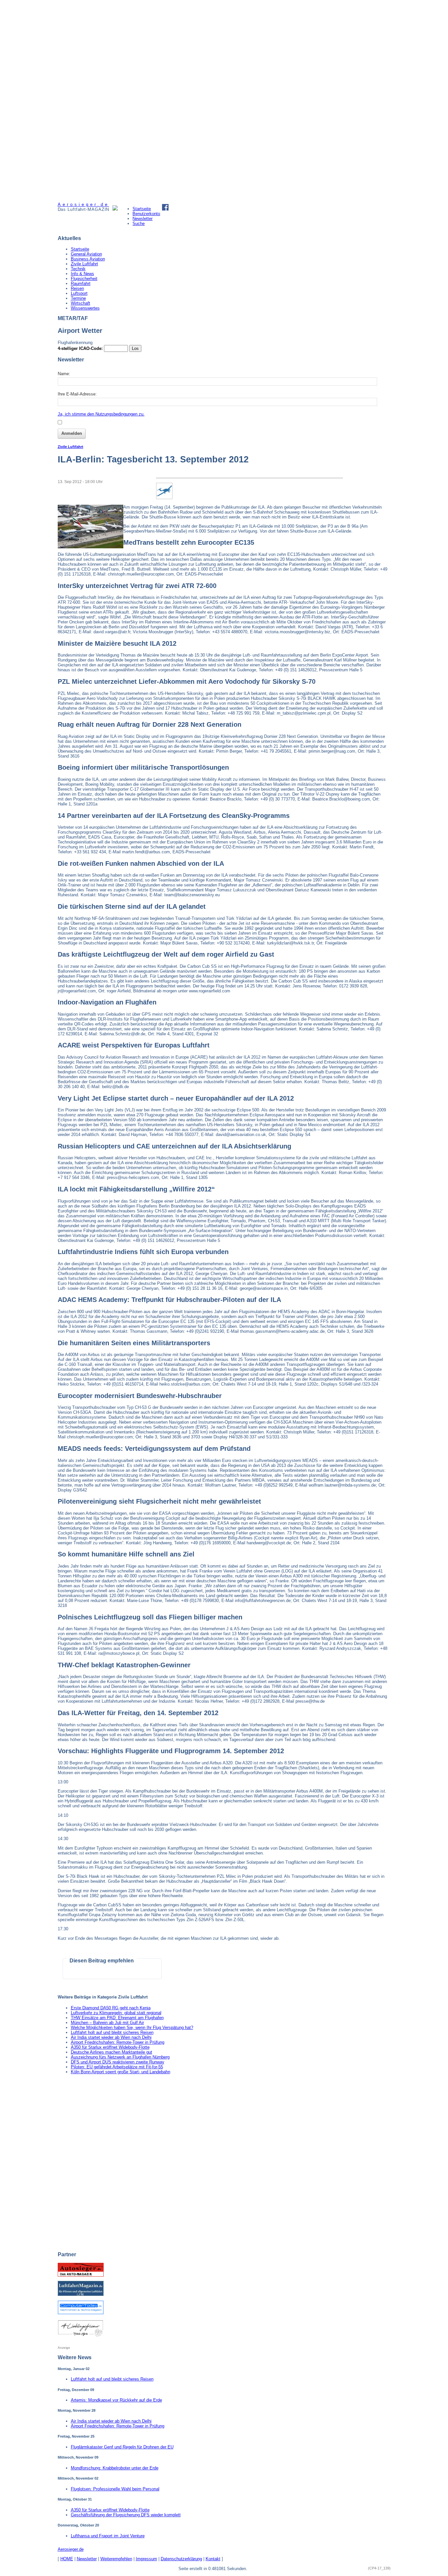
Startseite (142, 209)
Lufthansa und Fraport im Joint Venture (108, 2536)
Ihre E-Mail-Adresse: (77, 394)
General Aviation (86, 254)
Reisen (77, 288)
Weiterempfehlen (116, 2559)
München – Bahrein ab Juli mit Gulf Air (107, 2023)
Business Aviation (88, 259)
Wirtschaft (81, 303)
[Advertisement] (82, 101)
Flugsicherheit (84, 279)
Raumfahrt (81, 284)
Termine (78, 298)
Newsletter (143, 219)
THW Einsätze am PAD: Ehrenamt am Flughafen (117, 2018)
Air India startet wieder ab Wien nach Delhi (111, 2037)
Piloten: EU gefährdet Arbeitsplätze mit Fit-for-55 (117, 2067)
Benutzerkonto (146, 214)
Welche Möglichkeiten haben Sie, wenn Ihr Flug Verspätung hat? (132, 2028)
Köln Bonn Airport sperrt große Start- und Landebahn (121, 2072)
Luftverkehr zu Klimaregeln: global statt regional (116, 2013)
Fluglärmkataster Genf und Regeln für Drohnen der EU (122, 2447)
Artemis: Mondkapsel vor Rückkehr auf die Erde (116, 2400)
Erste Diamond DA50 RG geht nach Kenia (111, 2008)
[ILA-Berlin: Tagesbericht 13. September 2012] (91, 547)
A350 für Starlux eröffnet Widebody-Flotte (110, 2047)
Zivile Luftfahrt (84, 264)
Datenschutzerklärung (181, 2559)
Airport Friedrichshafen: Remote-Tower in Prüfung (118, 2042)
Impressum (146, 2559)
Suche (139, 223)
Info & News (82, 274)
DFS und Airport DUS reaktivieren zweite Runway (118, 2062)
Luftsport (79, 293)
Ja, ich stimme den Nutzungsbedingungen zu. (101, 414)
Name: (64, 374)
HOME (67, 2559)
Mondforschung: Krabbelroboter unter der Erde (115, 2468)
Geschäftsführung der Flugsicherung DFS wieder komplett (126, 2515)
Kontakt (213, 2559)
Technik (78, 269)
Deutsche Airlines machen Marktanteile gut (112, 2052)
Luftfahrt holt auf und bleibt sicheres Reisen (112, 2032)
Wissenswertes (85, 308)
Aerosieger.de (71, 2549)
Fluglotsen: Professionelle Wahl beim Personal (115, 2489)
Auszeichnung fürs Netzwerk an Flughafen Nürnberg (120, 2057)
